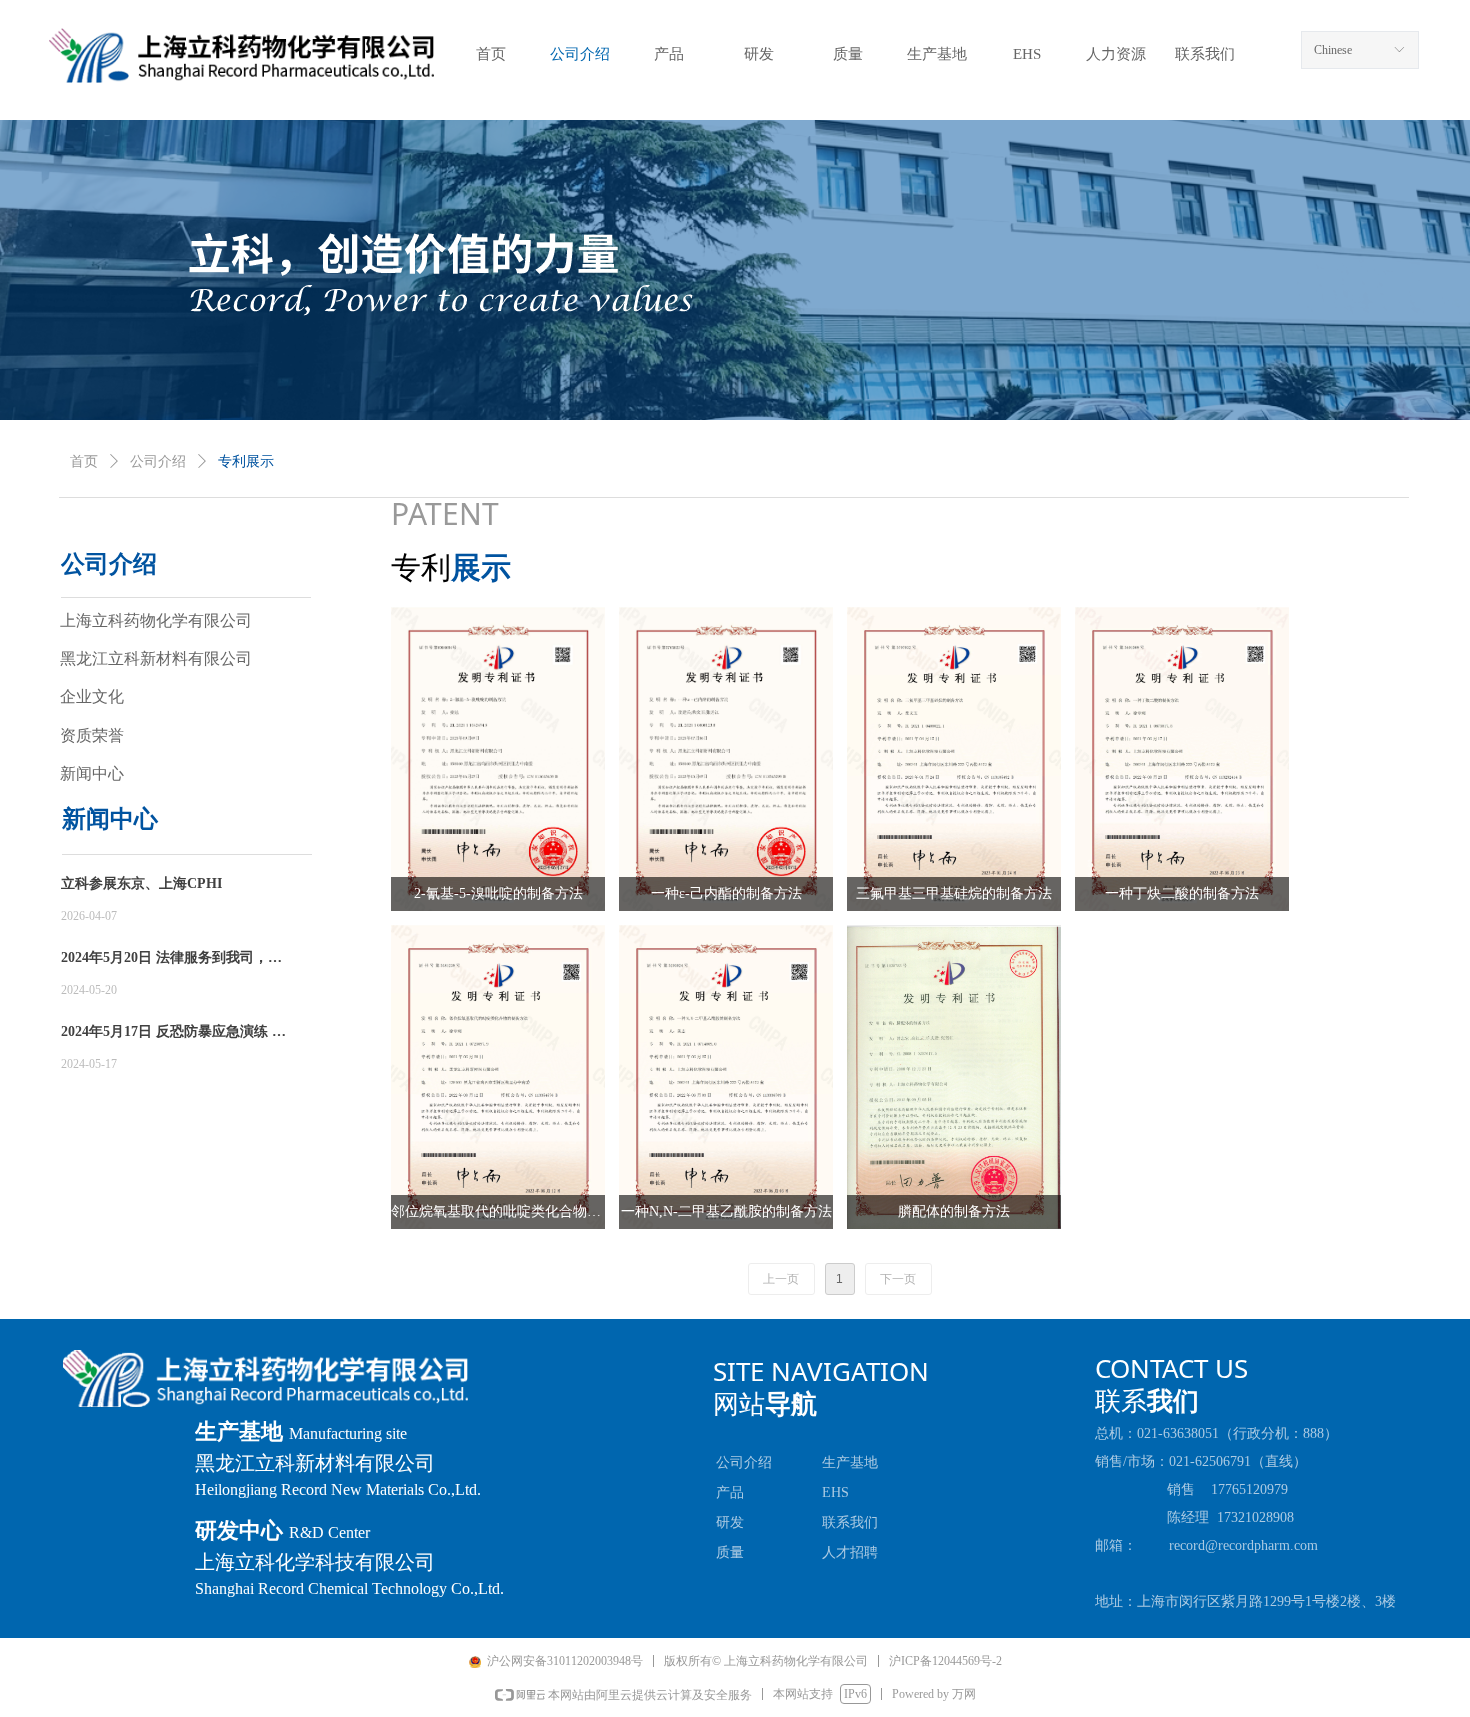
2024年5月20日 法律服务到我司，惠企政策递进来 (171, 960)
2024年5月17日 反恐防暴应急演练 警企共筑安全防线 (173, 1034)
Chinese (1333, 50)
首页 (84, 461)
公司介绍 (158, 461)
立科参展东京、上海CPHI (141, 883)
